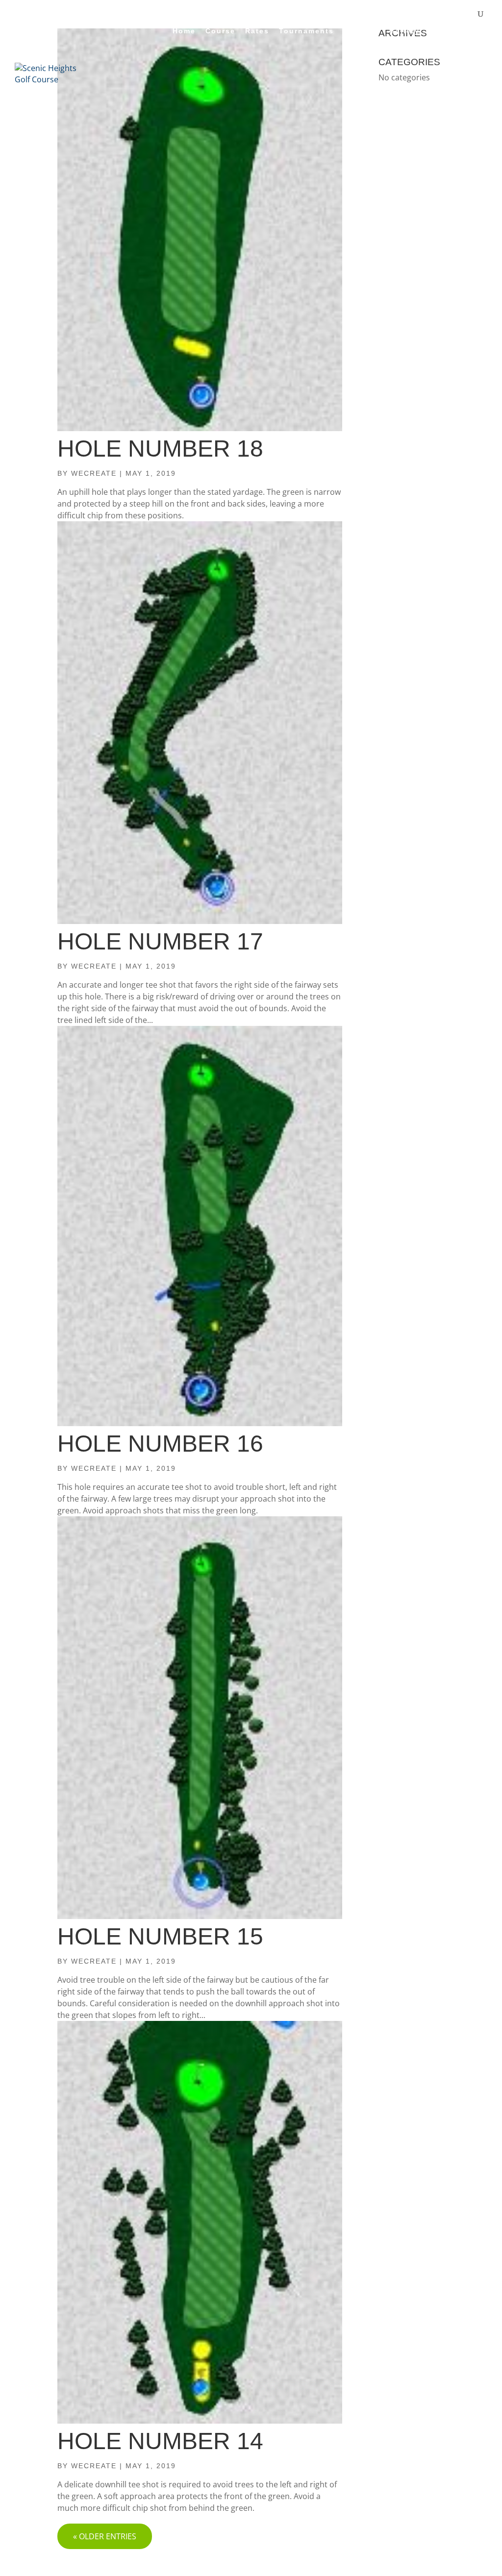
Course (220, 31)
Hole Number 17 (160, 941)
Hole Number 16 (160, 1444)
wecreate (94, 473)
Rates (257, 31)
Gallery (404, 31)
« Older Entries (105, 2536)
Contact (446, 31)
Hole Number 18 (160, 449)
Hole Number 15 (160, 1936)
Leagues (362, 31)
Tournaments (306, 31)
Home (184, 31)
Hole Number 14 (160, 2441)
